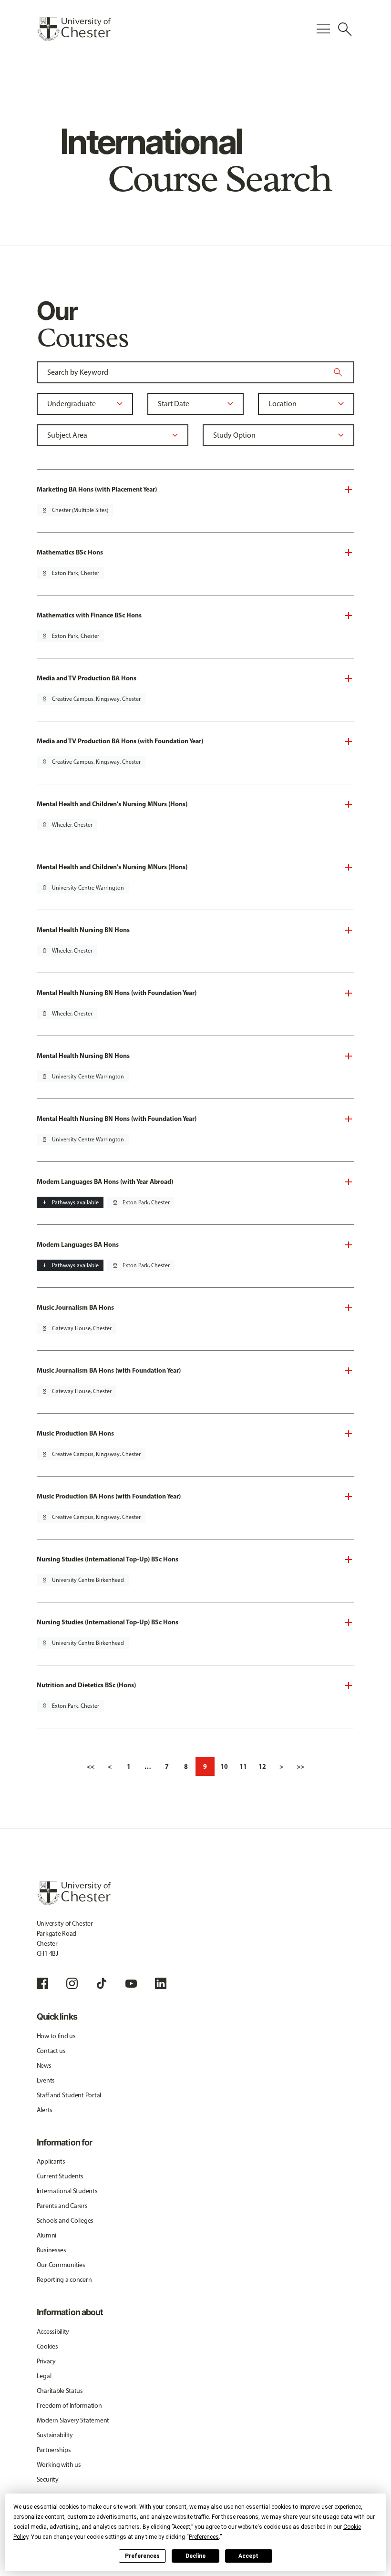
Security (48, 2479)
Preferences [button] (204, 2537)
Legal (44, 2376)
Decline (195, 2556)
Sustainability (55, 2435)
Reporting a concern (64, 2280)
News (44, 2066)
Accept (248, 2556)
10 (224, 1766)
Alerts (45, 2110)
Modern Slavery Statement (73, 2420)
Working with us (59, 2465)
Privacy (46, 2361)
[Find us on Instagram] (72, 1983)
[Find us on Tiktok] (102, 1983)
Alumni (46, 2235)
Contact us (51, 2051)
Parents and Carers (62, 2206)
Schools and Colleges (65, 2221)
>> (300, 1766)
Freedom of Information (69, 2406)
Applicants (51, 2161)
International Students (67, 2191)
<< (91, 1766)
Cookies (47, 2346)
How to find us (56, 2036)
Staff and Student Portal (69, 2095)
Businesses (51, 2250)
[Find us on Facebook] (42, 1983)
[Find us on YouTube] (131, 1983)
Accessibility (53, 2332)
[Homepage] (74, 29)
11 (243, 1766)
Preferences (142, 2556)
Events (46, 2080)
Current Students (60, 2176)
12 (262, 1766)
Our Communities (61, 2265)
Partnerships (54, 2450)
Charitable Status (60, 2391)
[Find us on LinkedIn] (161, 1983)
